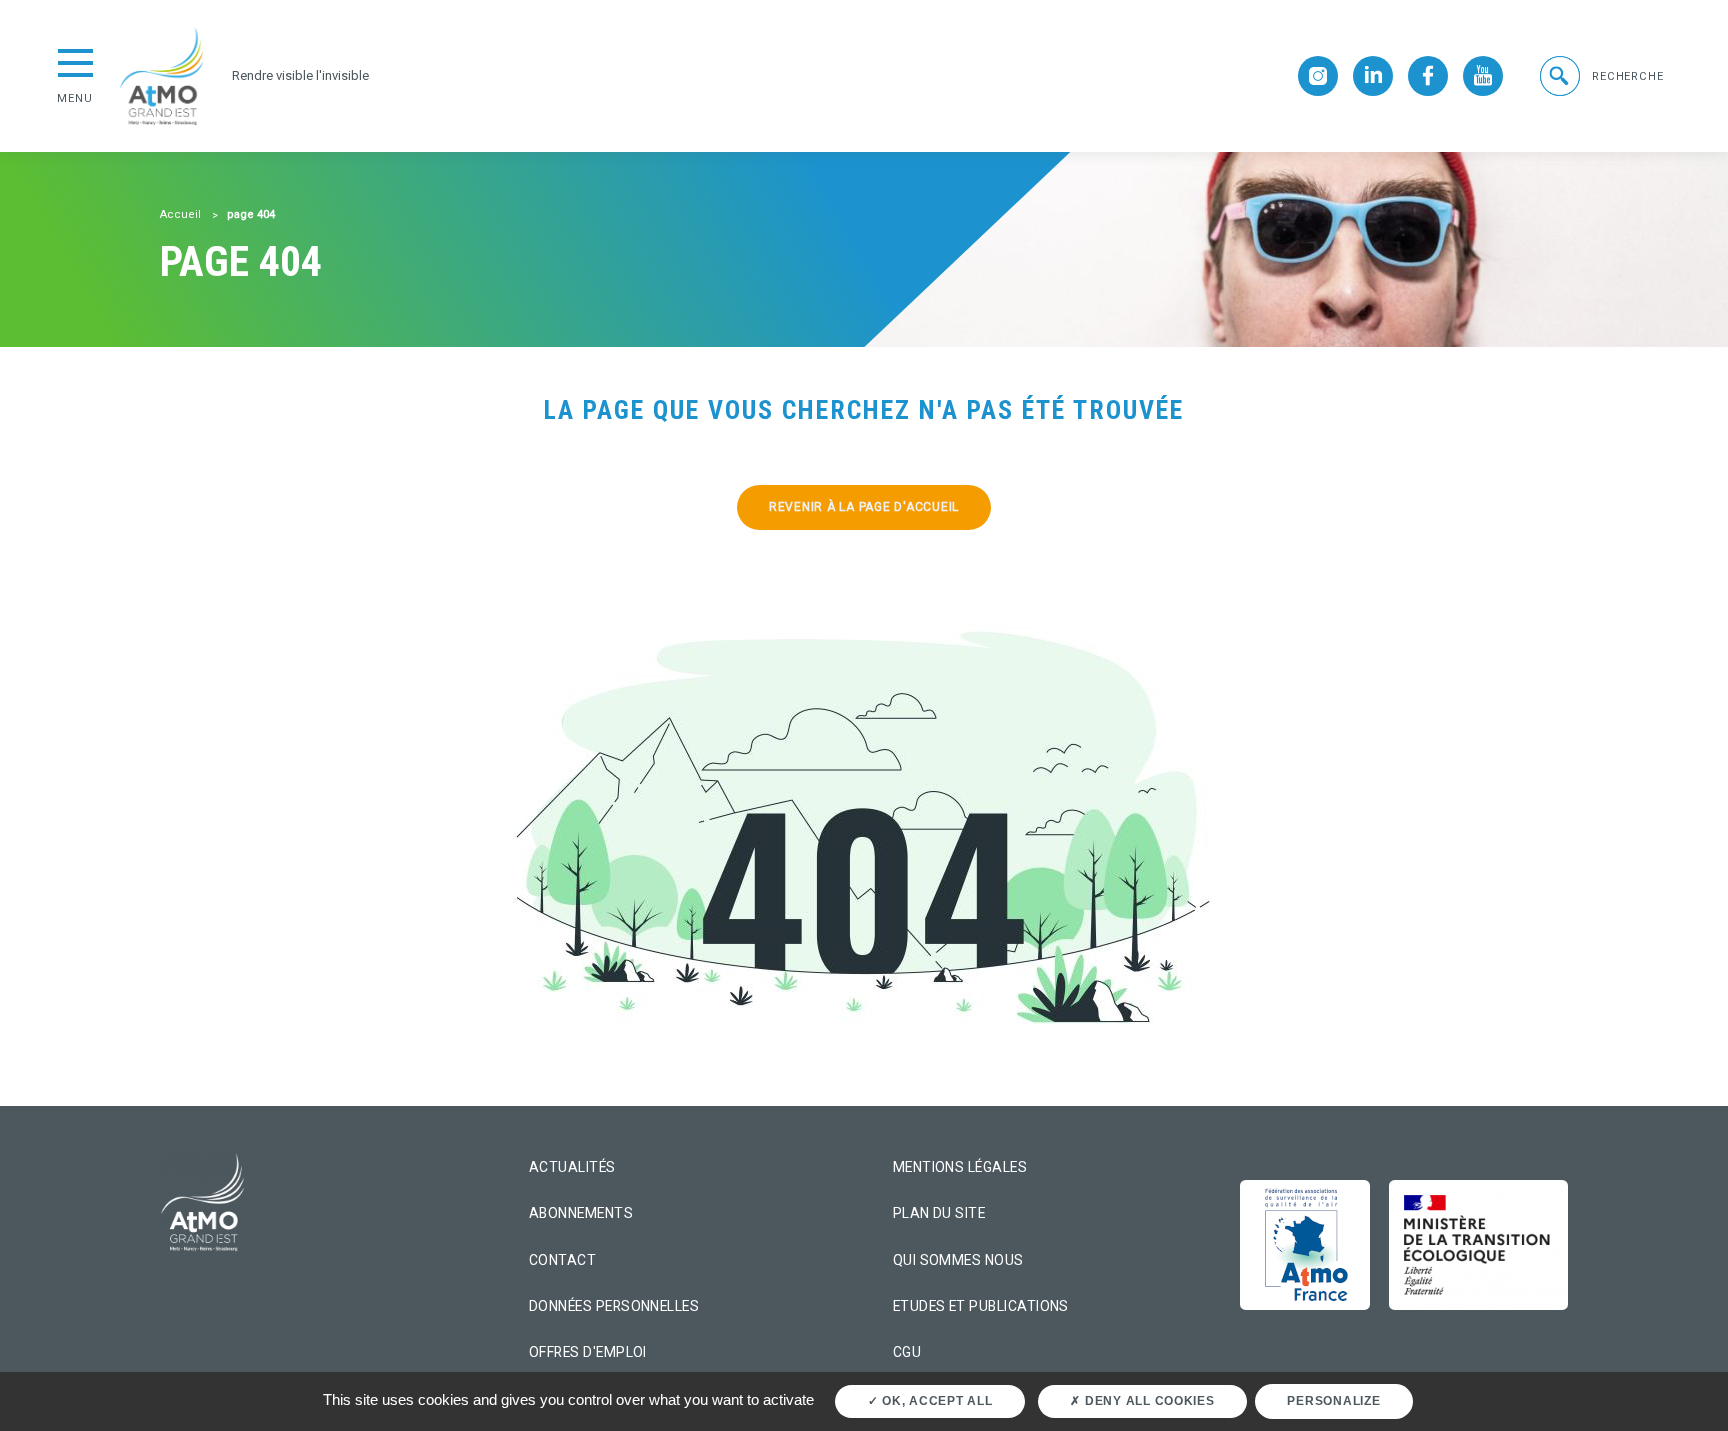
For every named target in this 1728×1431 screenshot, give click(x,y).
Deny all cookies (1148, 1401)
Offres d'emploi (588, 1352)
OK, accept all (935, 1401)
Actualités (572, 1167)
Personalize (1333, 1401)
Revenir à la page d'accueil (864, 507)
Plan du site (939, 1213)
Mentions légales (960, 1167)
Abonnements (581, 1213)
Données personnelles (614, 1306)
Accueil (180, 214)
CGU (907, 1352)
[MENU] (75, 61)
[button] (1600, 76)
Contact (562, 1260)
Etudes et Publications (981, 1306)
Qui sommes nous (958, 1260)
